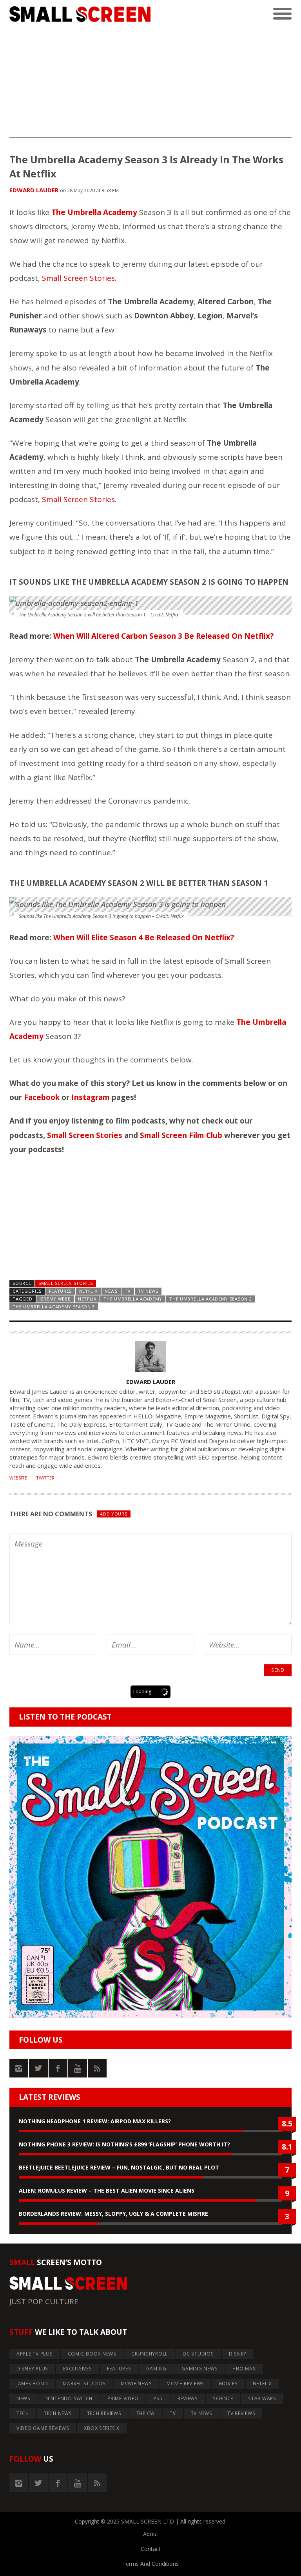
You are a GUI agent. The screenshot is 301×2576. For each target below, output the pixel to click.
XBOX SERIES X (102, 2428)
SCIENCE (223, 2398)
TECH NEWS (58, 2413)
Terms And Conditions (150, 2564)
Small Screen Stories (78, 278)
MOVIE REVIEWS (185, 2384)
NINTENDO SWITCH (69, 2398)
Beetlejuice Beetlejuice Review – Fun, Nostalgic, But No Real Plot (119, 2167)
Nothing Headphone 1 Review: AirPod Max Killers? (95, 2121)
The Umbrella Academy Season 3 (54, 1307)
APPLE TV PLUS (35, 2354)
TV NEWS (148, 1291)
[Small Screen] (80, 14)
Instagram (91, 1097)
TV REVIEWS (241, 2413)
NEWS (111, 1291)
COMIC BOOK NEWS (92, 2354)
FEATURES (61, 1291)
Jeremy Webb (55, 1299)
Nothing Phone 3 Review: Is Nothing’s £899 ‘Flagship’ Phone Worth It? (124, 2144)
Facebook (42, 1097)
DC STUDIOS (198, 2354)
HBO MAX (244, 2369)
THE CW (146, 2413)
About (151, 2534)
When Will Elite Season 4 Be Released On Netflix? (144, 938)
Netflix (87, 1299)
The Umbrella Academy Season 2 (210, 1299)
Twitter (45, 1478)
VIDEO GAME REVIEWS (43, 2428)
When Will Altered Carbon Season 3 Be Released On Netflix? (163, 636)
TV (128, 1291)
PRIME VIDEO (123, 2398)
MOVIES (228, 2384)
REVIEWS (188, 2398)
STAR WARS (262, 2398)
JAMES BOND (32, 2384)
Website (18, 1478)
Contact (151, 2549)
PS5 (158, 2398)
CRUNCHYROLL (150, 2354)
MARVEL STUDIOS (84, 2384)
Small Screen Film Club (181, 1135)
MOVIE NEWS (136, 2384)
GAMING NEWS (199, 2369)
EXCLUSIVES (78, 2369)
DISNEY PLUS (32, 2369)
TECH (23, 2413)
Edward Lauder (34, 190)
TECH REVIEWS (104, 2413)
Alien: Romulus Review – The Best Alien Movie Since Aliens (107, 2190)
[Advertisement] (150, 83)
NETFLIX (88, 1291)
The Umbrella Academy (133, 1299)
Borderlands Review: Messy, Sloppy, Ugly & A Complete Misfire (113, 2214)
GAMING (157, 2369)
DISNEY (238, 2354)
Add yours (113, 1514)
